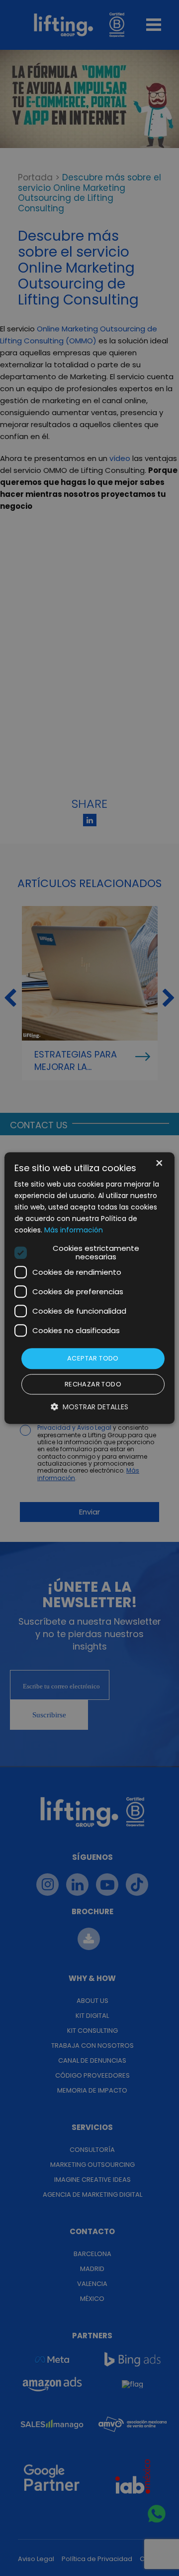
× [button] (158, 1164)
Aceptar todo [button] (93, 1359)
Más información (74, 1230)
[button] (89, 1407)
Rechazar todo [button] (93, 1384)
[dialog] (89, 1288)
